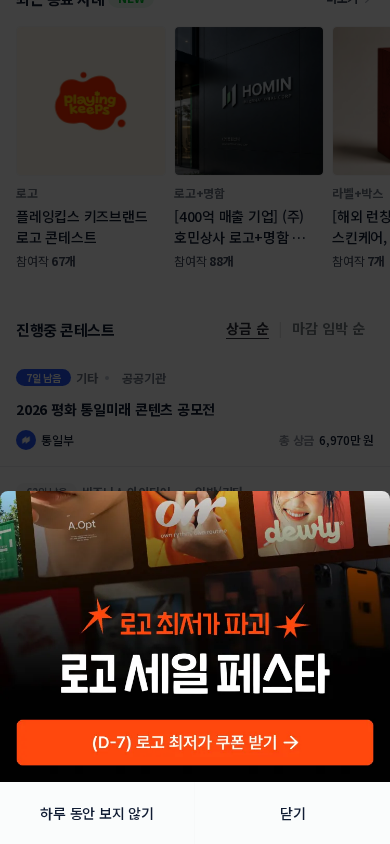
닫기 (293, 813)
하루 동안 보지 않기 (96, 813)
